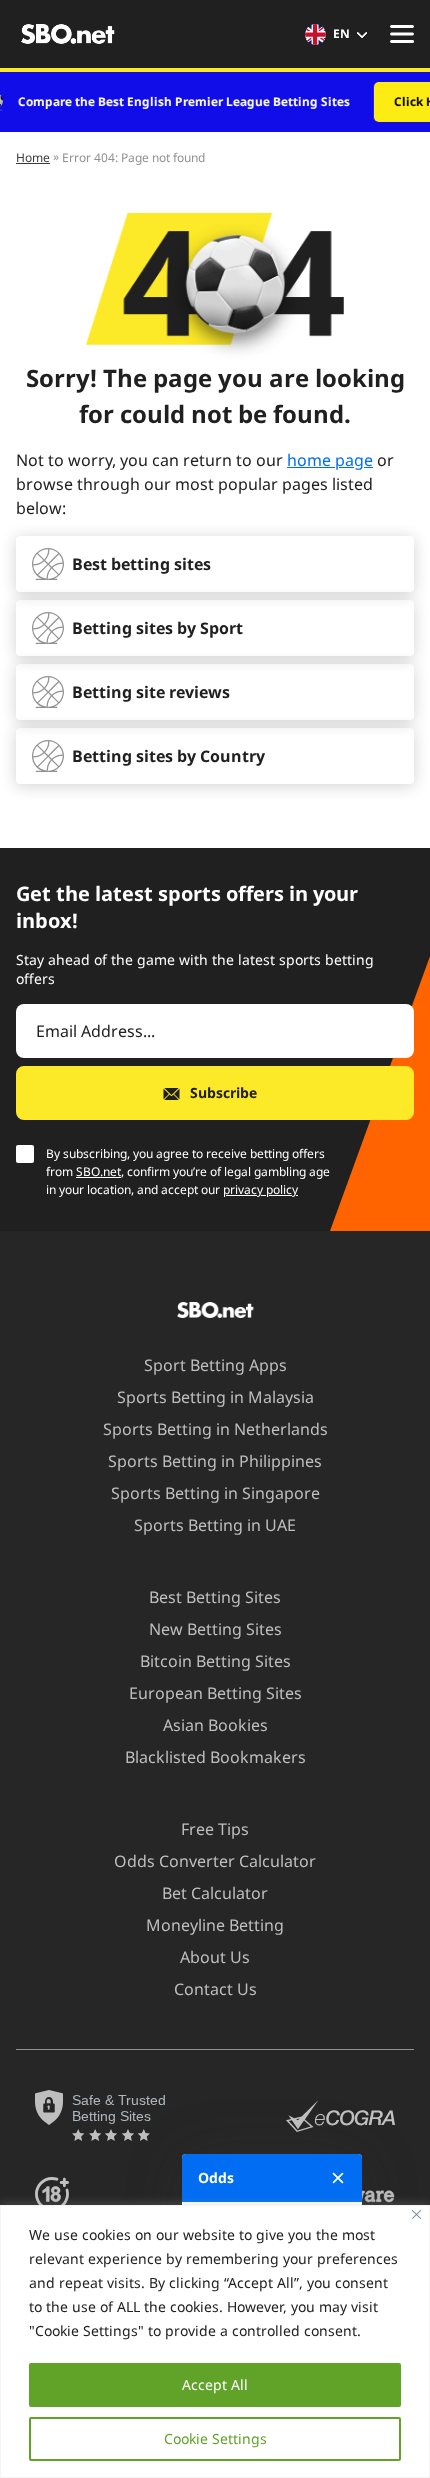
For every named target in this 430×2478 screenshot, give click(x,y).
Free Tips (215, 1829)
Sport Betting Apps (215, 1365)
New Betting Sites (215, 1629)
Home (33, 157)
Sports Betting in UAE (215, 1525)
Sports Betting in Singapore (215, 1493)
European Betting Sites (215, 1693)
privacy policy (260, 1189)
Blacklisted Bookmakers (215, 1757)
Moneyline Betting (215, 1925)
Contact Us (215, 1989)
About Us (215, 1957)
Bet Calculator (215, 1893)
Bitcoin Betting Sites (215, 1661)
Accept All (215, 2384)
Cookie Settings (215, 2438)
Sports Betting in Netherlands (215, 1429)
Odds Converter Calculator (215, 1861)
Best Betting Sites (215, 1597)
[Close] (416, 2214)
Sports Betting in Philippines (215, 1461)
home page (330, 460)
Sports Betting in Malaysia (215, 1397)
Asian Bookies (215, 1725)
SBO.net (98, 1171)
